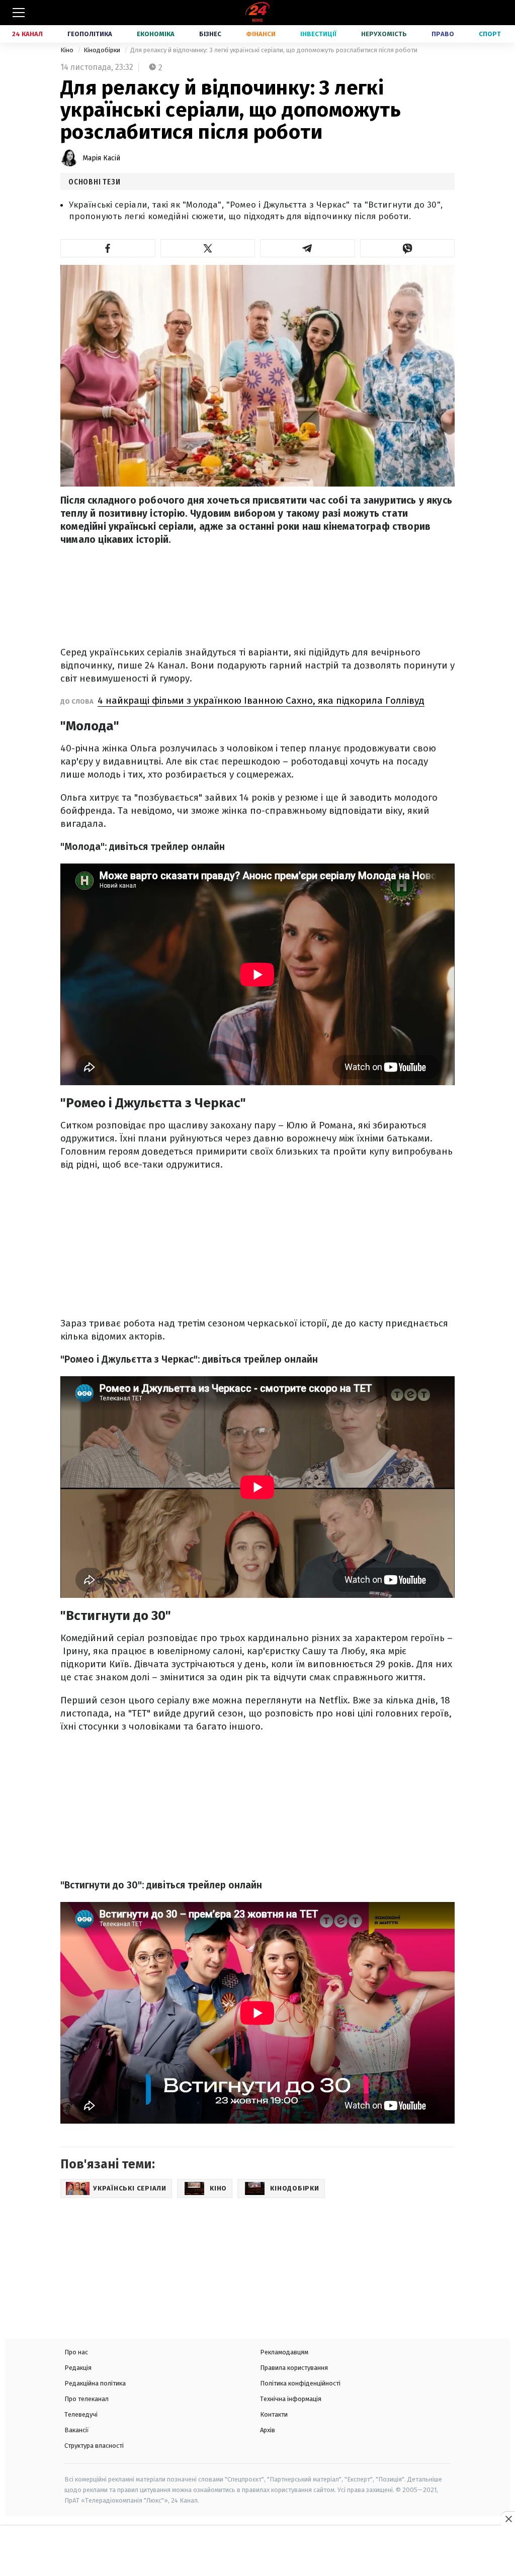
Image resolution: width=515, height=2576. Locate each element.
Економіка (156, 34)
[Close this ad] (508, 2519)
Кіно (68, 50)
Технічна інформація (291, 2399)
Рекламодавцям (284, 2352)
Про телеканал (87, 2399)
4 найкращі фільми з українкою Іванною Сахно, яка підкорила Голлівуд (261, 700)
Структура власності (94, 2446)
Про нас (76, 2352)
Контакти (274, 2414)
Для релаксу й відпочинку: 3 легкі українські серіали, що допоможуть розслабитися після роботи (274, 50)
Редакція (78, 2368)
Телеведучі (81, 2414)
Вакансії (77, 2430)
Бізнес (210, 34)
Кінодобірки (103, 50)
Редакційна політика (95, 2383)
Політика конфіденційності (300, 2383)
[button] (108, 248)
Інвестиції (318, 34)
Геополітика (90, 34)
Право (443, 34)
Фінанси (261, 34)
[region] (257, 2552)
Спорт (490, 34)
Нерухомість (384, 34)
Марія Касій (101, 158)
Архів (268, 2430)
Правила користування (294, 2368)
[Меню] (19, 13)
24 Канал (27, 34)
